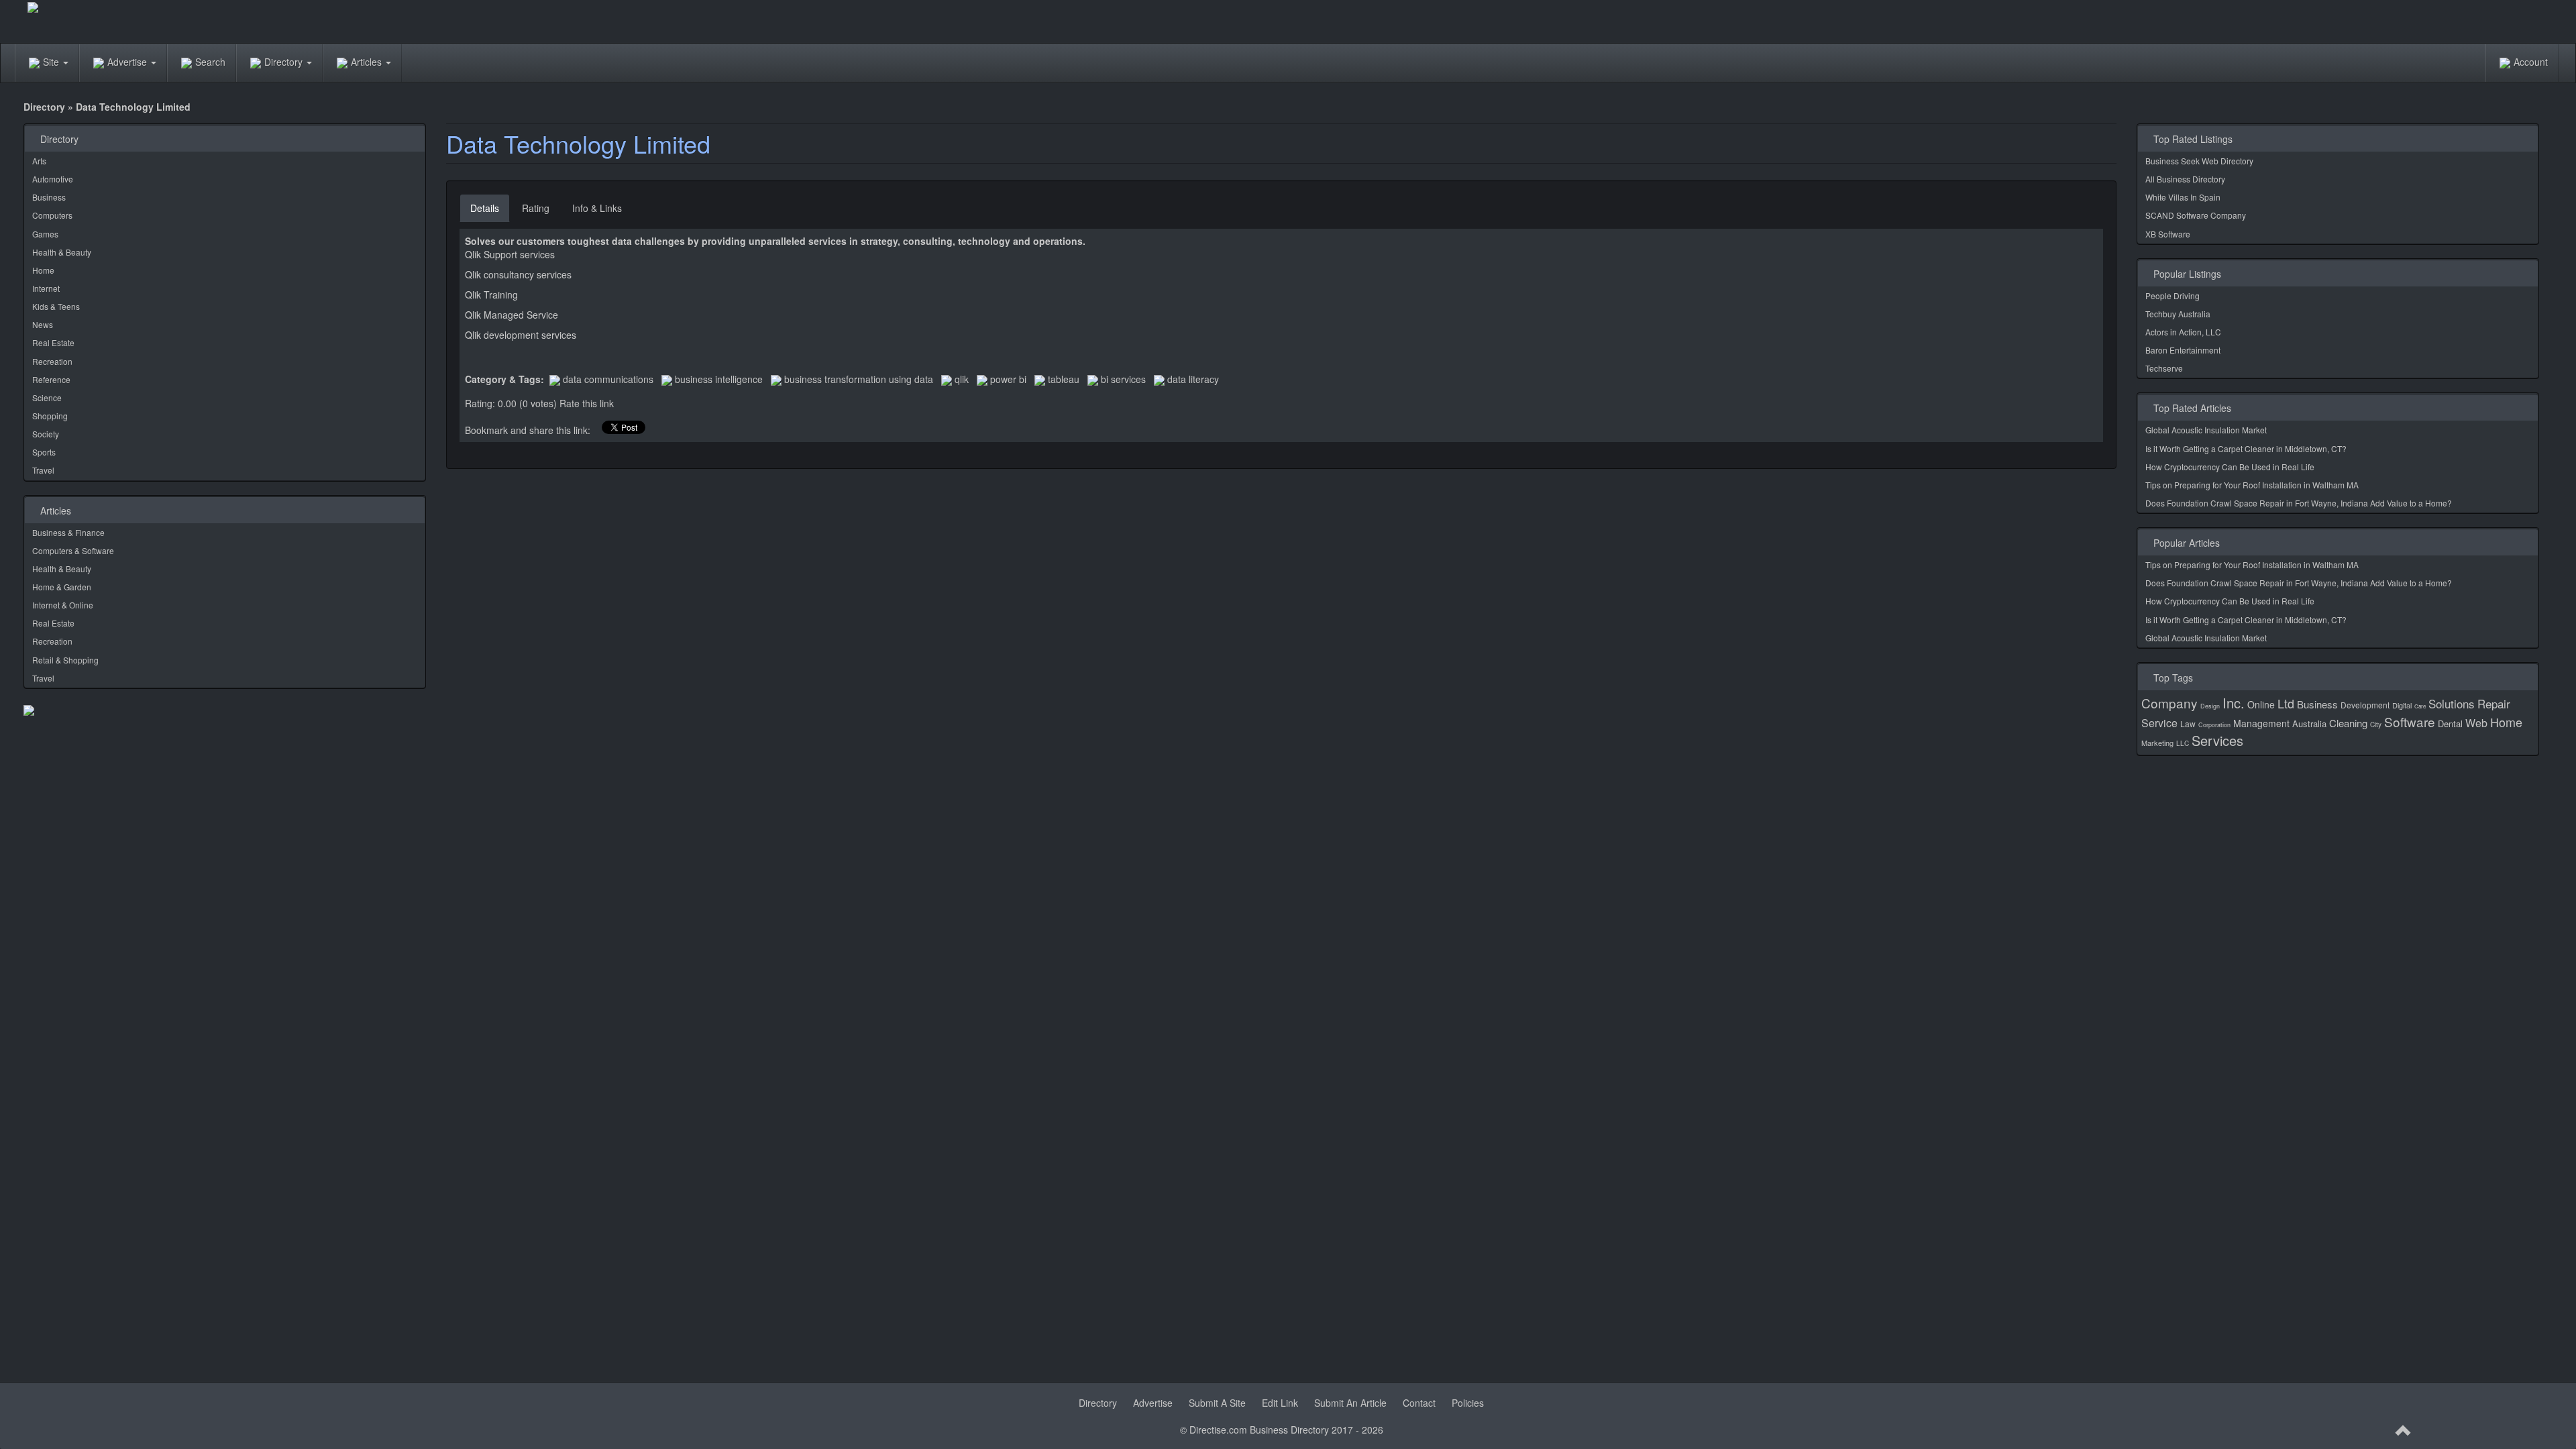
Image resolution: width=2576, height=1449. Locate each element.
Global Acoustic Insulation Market (2206, 430)
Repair (2494, 703)
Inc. (2234, 703)
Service (2159, 723)
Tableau (1064, 379)
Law (2188, 723)
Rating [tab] (536, 208)
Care (2420, 706)
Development (2365, 705)
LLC (2183, 743)
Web (2476, 723)
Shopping (50, 416)
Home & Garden (62, 587)
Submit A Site (1217, 1403)
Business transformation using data (859, 379)
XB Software (2168, 234)
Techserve (2164, 368)
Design (2210, 706)
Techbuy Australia (2178, 314)
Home (43, 270)
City (2376, 724)
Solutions (2452, 703)
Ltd (2286, 703)
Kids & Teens (56, 306)
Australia (2309, 723)
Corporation (2214, 725)
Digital (2402, 705)
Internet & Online (63, 605)
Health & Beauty (62, 252)
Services (2217, 740)
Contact (1419, 1403)
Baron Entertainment (2183, 350)
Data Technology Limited (578, 143)
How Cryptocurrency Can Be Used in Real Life (2230, 467)
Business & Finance (68, 532)
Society (46, 434)
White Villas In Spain (2183, 197)
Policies (1468, 1403)
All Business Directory (2185, 179)
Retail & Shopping (65, 660)
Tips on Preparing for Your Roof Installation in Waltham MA (2252, 485)
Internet (46, 288)
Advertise (128, 62)
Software (2410, 721)
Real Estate (53, 342)
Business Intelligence (719, 379)
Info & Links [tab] (597, 208)
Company (2169, 703)
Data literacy (1193, 379)
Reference (51, 379)
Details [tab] (485, 208)
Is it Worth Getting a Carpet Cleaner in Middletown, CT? (2246, 448)
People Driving (2172, 296)
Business (49, 197)
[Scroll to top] (2404, 1431)
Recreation (52, 361)
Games (45, 234)
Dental (2450, 723)
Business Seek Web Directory (2199, 161)
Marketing (2157, 743)
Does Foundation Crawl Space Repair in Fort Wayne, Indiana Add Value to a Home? (2299, 503)
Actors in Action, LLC (2183, 332)
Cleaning (2348, 723)
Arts (39, 161)
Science (47, 397)
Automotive (53, 179)
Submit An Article (1350, 1403)
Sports (44, 452)
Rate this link (587, 403)
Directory (285, 62)
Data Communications (608, 379)
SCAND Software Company (2196, 215)
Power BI (1008, 379)
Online (2261, 704)
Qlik (962, 379)
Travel (43, 470)
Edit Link (1280, 1403)
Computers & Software (73, 550)
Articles (368, 62)
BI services (1123, 379)
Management (2261, 723)
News (43, 324)
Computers (52, 215)
